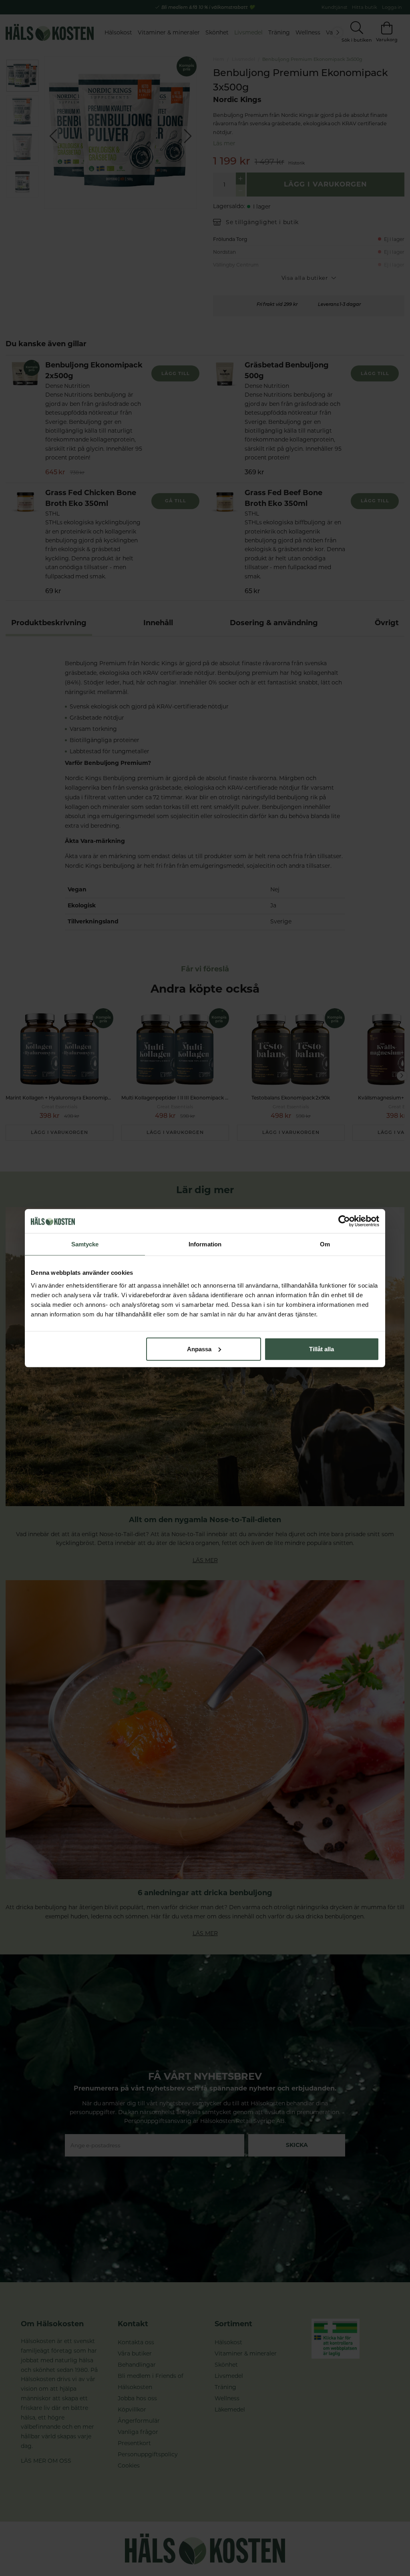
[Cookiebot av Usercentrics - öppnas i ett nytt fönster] (344, 1221)
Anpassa (199, 1349)
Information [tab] (205, 1244)
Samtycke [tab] (85, 1244)
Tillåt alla (322, 1349)
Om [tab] (325, 1244)
